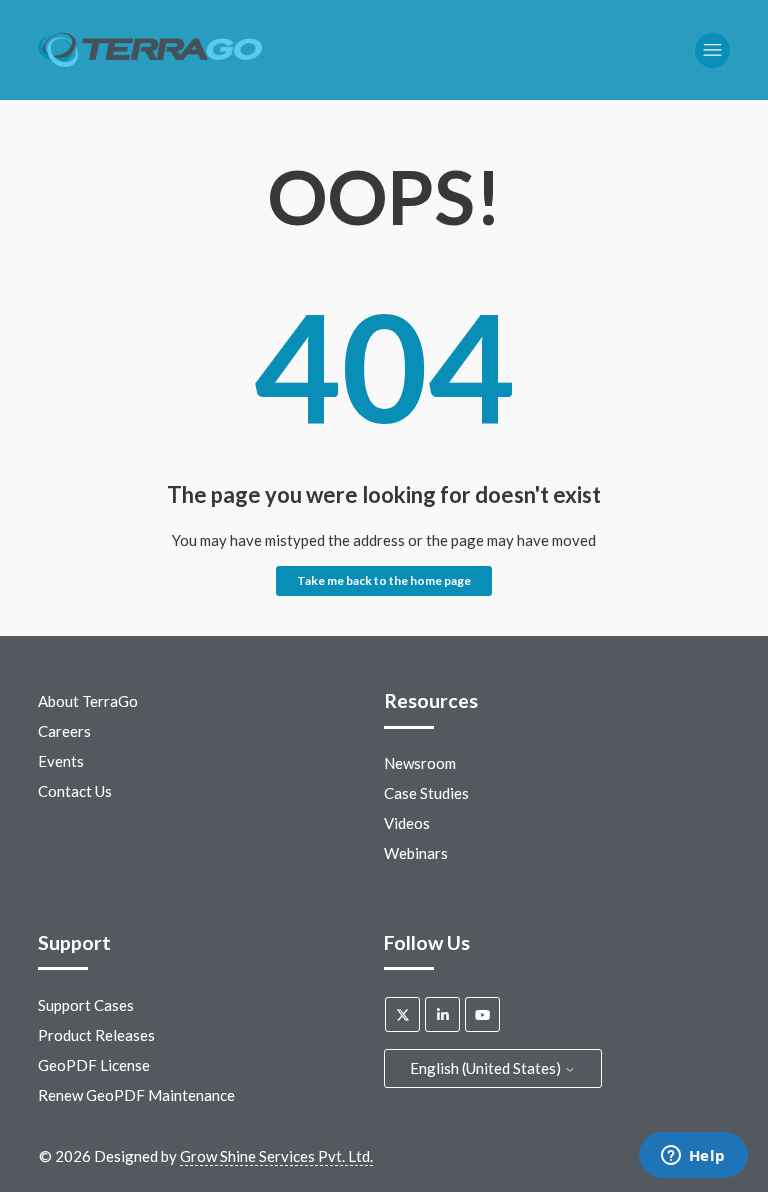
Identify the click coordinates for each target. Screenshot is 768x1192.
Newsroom (420, 763)
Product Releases (96, 1035)
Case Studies (426, 793)
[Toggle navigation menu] (712, 50)
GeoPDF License (94, 1065)
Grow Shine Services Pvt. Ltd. (276, 1156)
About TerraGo (88, 701)
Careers (64, 731)
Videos (407, 823)
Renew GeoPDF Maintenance (136, 1095)
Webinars (416, 853)
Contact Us (75, 791)
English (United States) (487, 1068)
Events (61, 761)
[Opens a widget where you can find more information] (693, 1157)
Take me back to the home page (384, 580)
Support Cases (86, 1005)
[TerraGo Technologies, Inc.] (149, 50)
